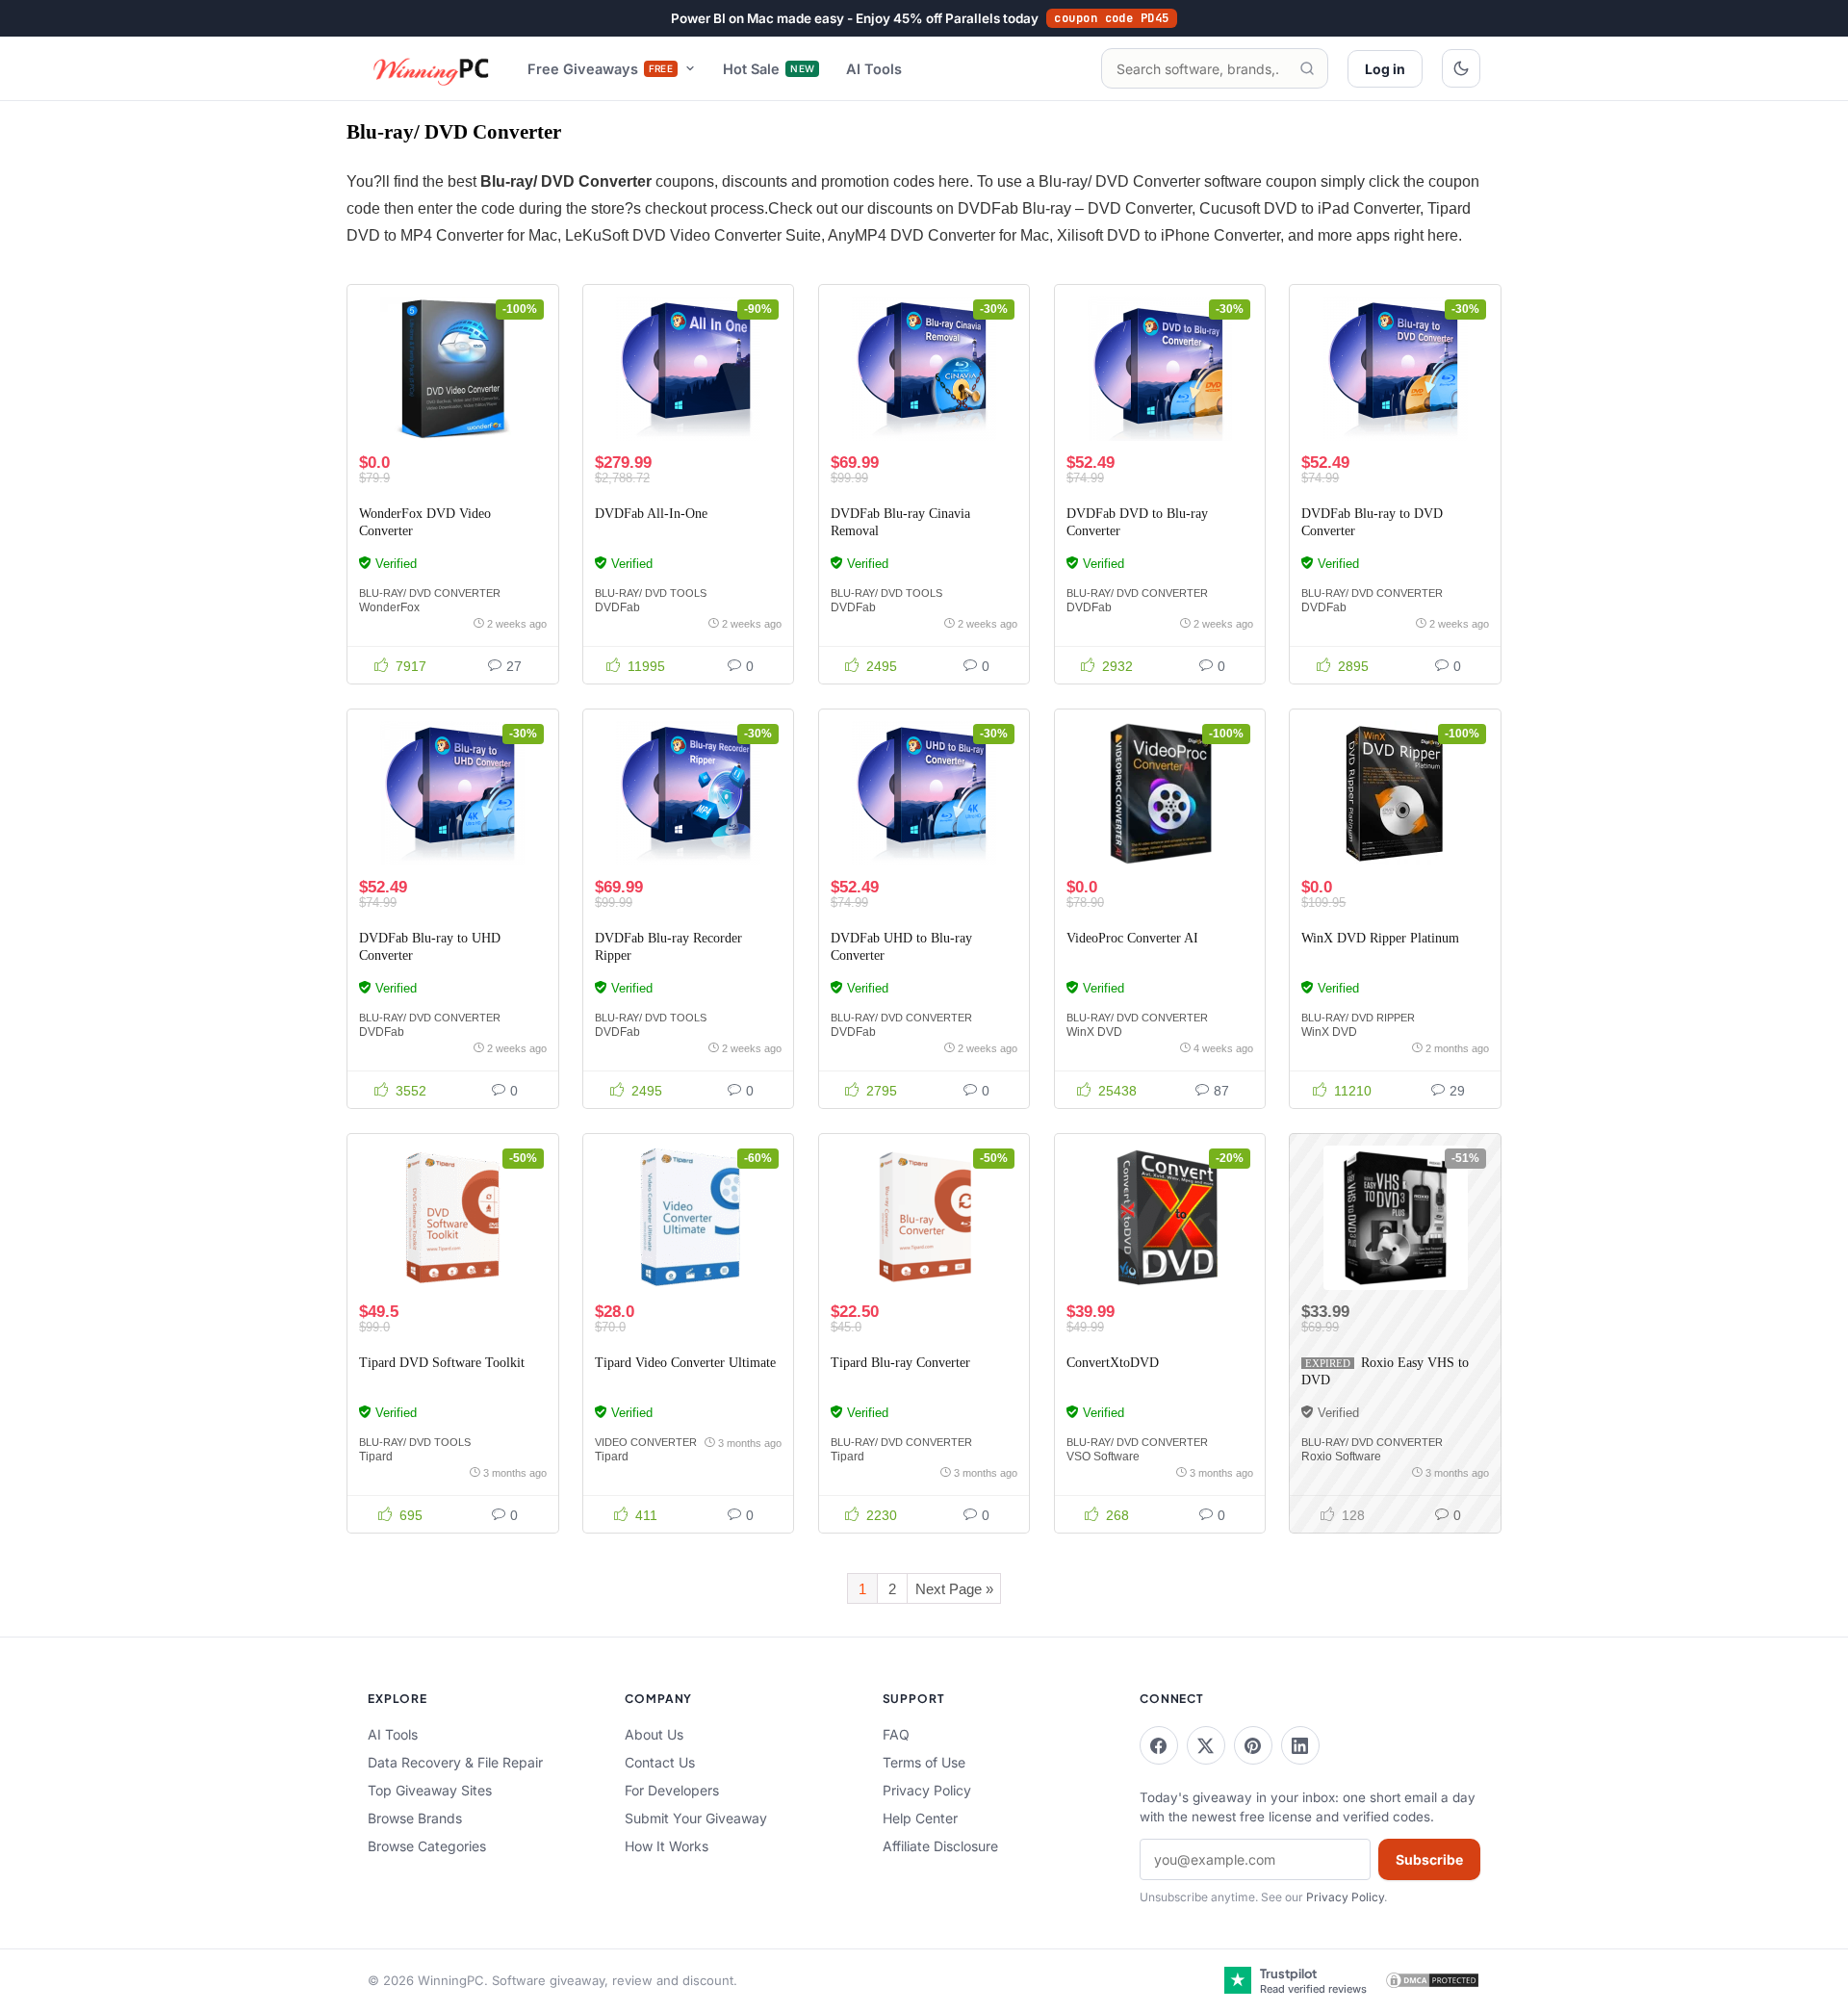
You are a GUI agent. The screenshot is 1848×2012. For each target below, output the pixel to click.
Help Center (920, 1818)
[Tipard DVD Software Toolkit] (452, 1218)
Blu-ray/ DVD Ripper (1358, 1018)
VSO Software (1103, 1457)
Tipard (376, 1457)
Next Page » (954, 1589)
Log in (1385, 69)
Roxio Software (1341, 1457)
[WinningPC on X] (1206, 1745)
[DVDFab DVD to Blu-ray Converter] (1160, 369)
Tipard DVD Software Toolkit (442, 1363)
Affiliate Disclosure (940, 1846)
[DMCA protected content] (1432, 1980)
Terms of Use (924, 1762)
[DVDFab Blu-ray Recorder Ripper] (688, 793)
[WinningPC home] (432, 68)
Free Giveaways (601, 69)
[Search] (1307, 68)
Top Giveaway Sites (430, 1790)
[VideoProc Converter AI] (1160, 793)
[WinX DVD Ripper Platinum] (1395, 793)
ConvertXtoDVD (1113, 1363)
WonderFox (389, 607)
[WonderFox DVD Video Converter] (452, 369)
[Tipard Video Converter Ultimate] (688, 1218)
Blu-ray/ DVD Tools (651, 593)
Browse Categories (427, 1846)
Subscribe (1429, 1859)
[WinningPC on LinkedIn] (1300, 1745)
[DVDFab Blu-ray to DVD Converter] (1395, 369)
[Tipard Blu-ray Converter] (924, 1218)
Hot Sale (769, 69)
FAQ (896, 1734)
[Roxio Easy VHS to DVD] (1395, 1218)
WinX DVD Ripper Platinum (1380, 938)
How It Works (667, 1846)
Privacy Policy (927, 1790)
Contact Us (660, 1762)
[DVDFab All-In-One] (688, 369)
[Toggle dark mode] (1461, 68)
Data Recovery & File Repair (455, 1762)
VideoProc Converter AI (1132, 938)
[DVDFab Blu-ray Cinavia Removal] (924, 369)
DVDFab (617, 607)
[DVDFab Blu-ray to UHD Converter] (452, 793)
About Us (654, 1734)
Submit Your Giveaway (696, 1818)
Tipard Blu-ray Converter (900, 1363)
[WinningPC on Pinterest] (1253, 1745)
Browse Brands (415, 1818)
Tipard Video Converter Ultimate (685, 1363)
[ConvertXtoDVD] (1160, 1218)
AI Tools (874, 69)
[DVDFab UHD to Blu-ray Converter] (924, 793)
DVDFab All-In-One (651, 514)
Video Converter (646, 1442)
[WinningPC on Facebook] (1159, 1745)
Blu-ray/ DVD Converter (430, 593)
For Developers (672, 1790)
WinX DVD (1094, 1032)
